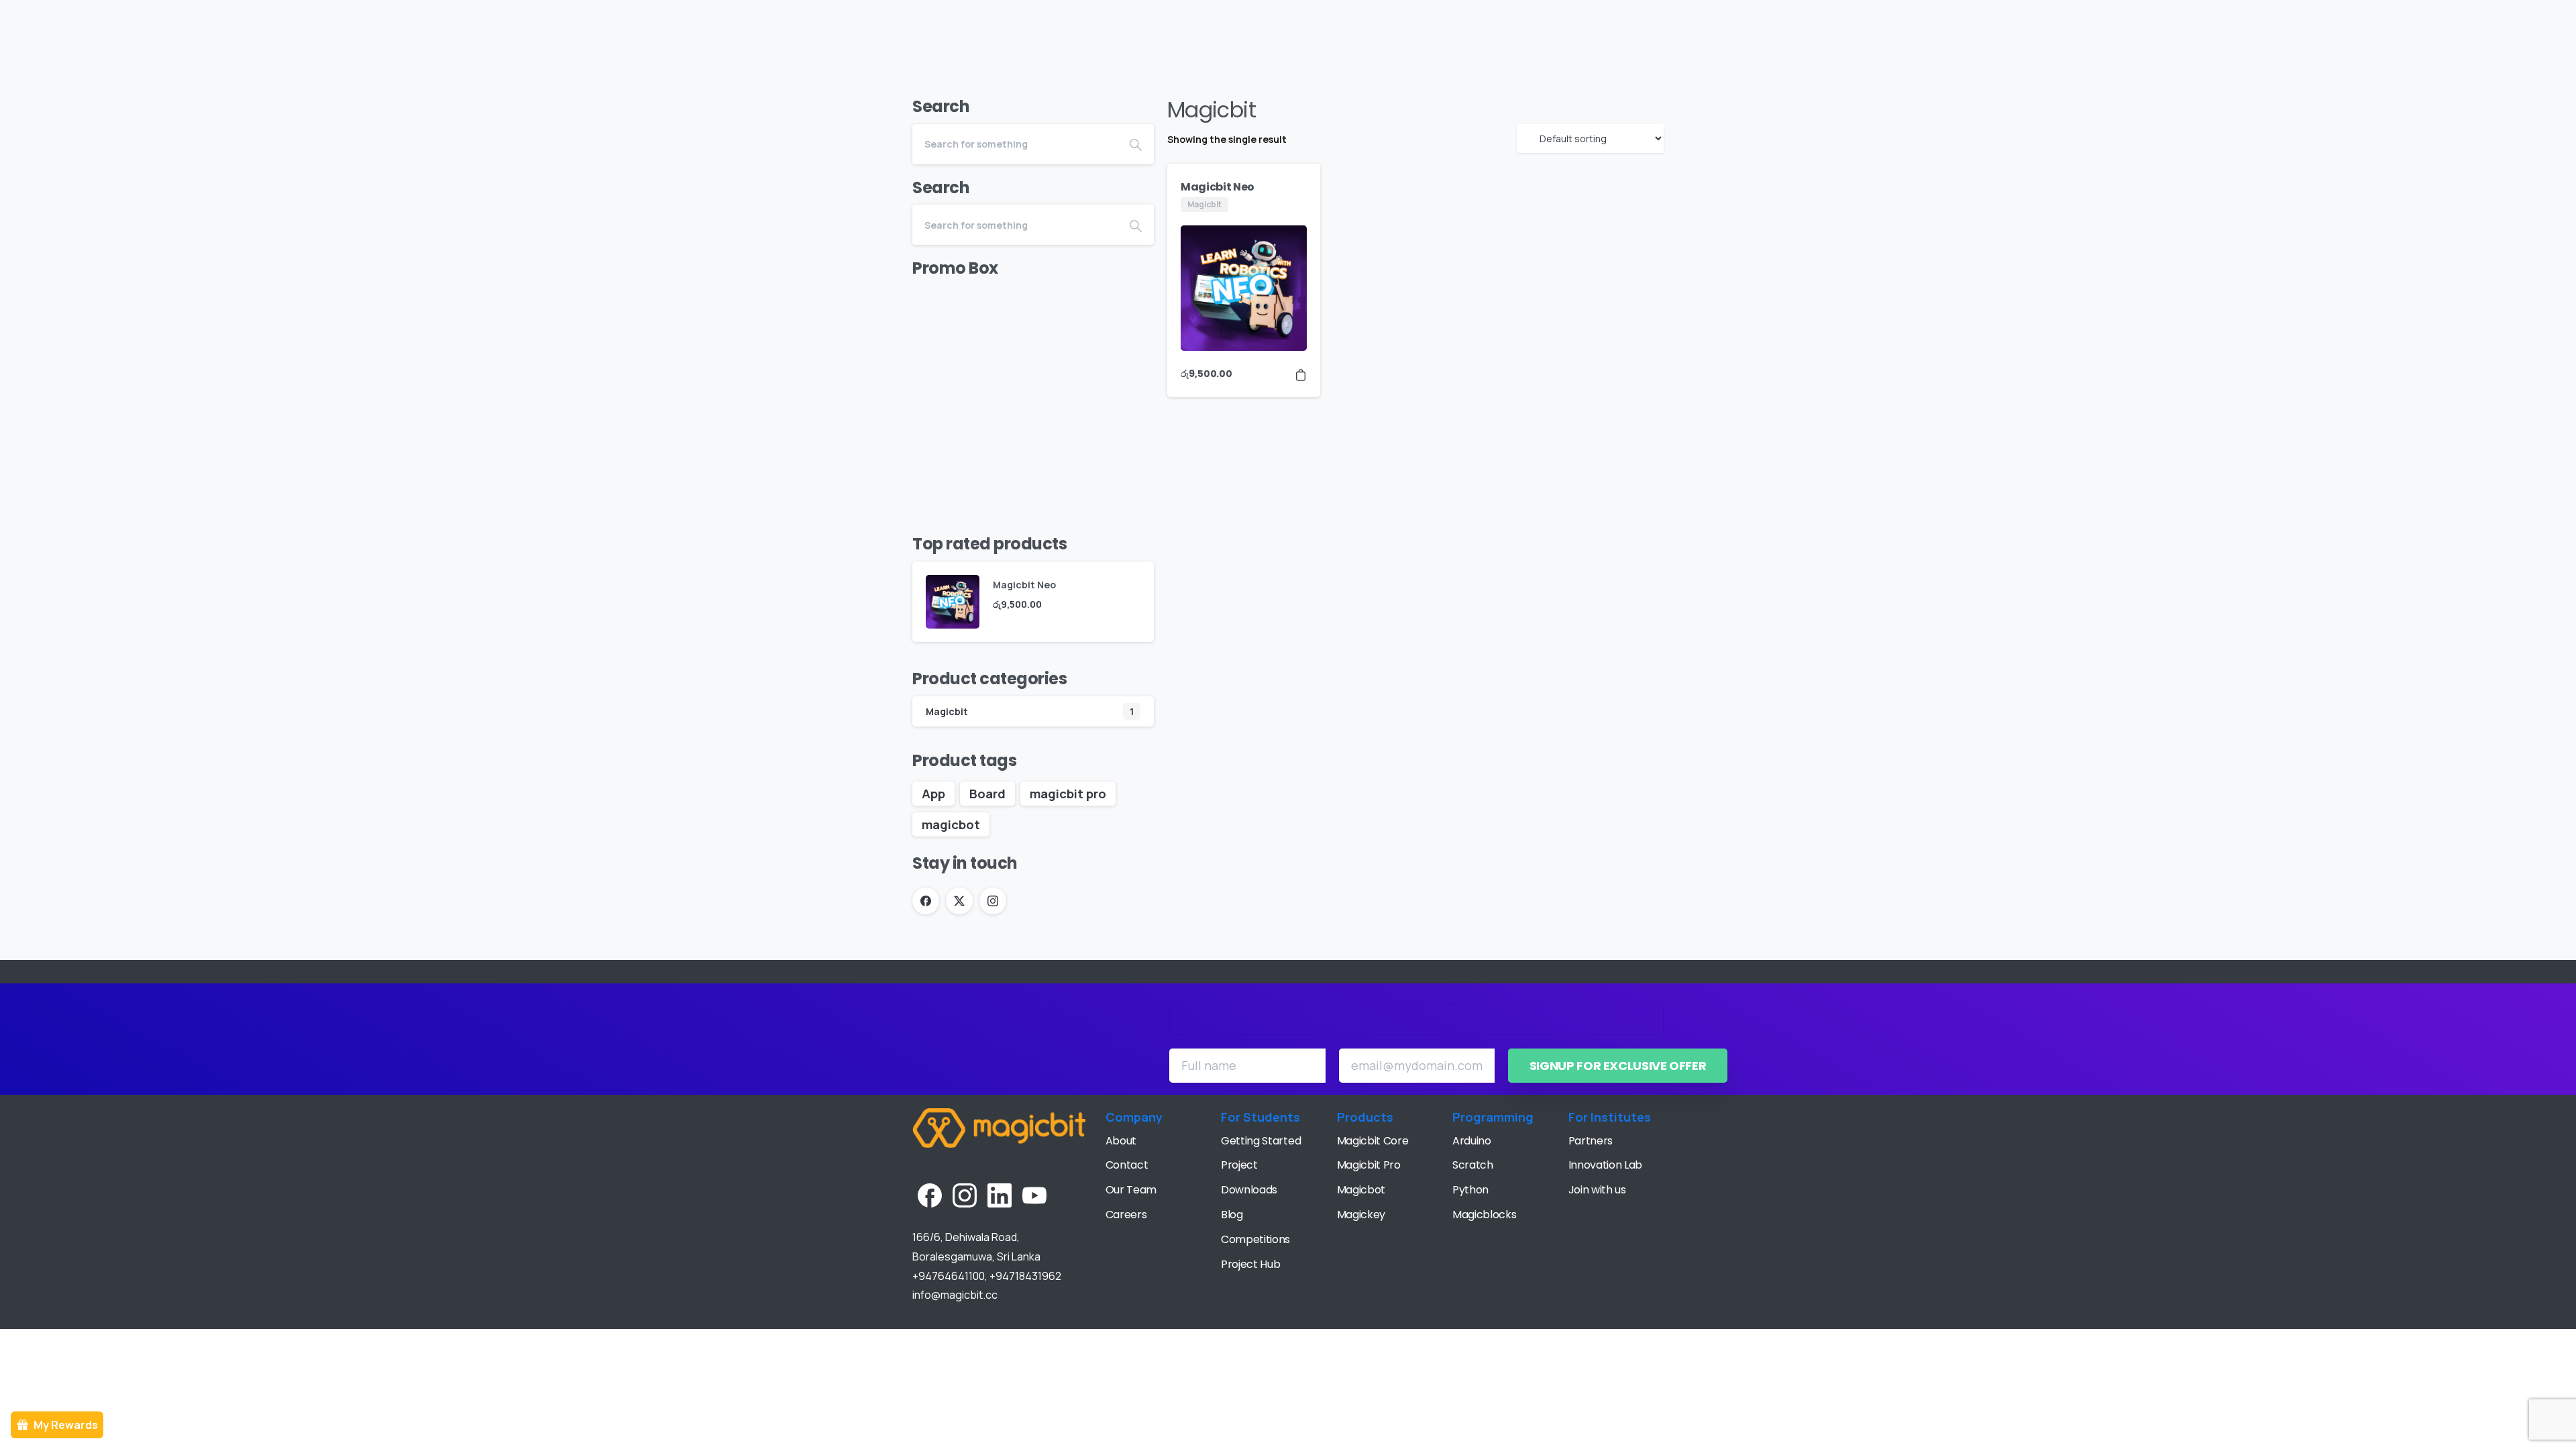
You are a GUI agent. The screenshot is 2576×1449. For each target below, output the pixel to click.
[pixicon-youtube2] (1034, 1194)
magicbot (951, 824)
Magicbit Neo (1218, 187)
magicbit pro (1068, 794)
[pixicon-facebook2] (930, 1194)
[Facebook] (926, 901)
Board (987, 794)
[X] (959, 901)
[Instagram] (993, 901)
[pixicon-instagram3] (965, 1194)
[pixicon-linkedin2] (1000, 1194)
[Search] (2539, 25)
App (933, 794)
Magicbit (947, 711)
